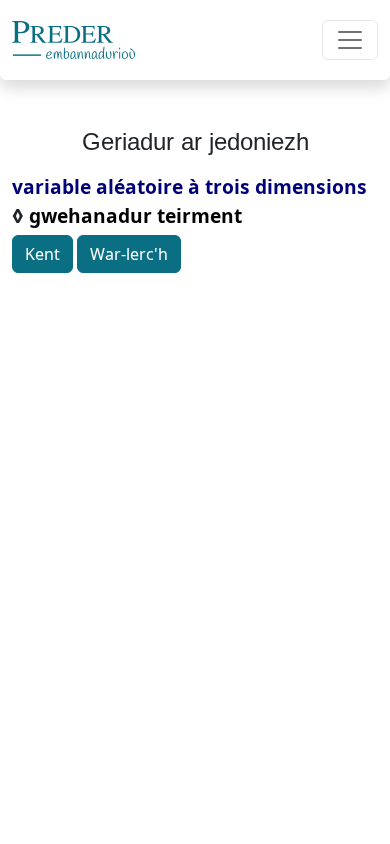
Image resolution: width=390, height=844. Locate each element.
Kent (42, 254)
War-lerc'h (129, 254)
